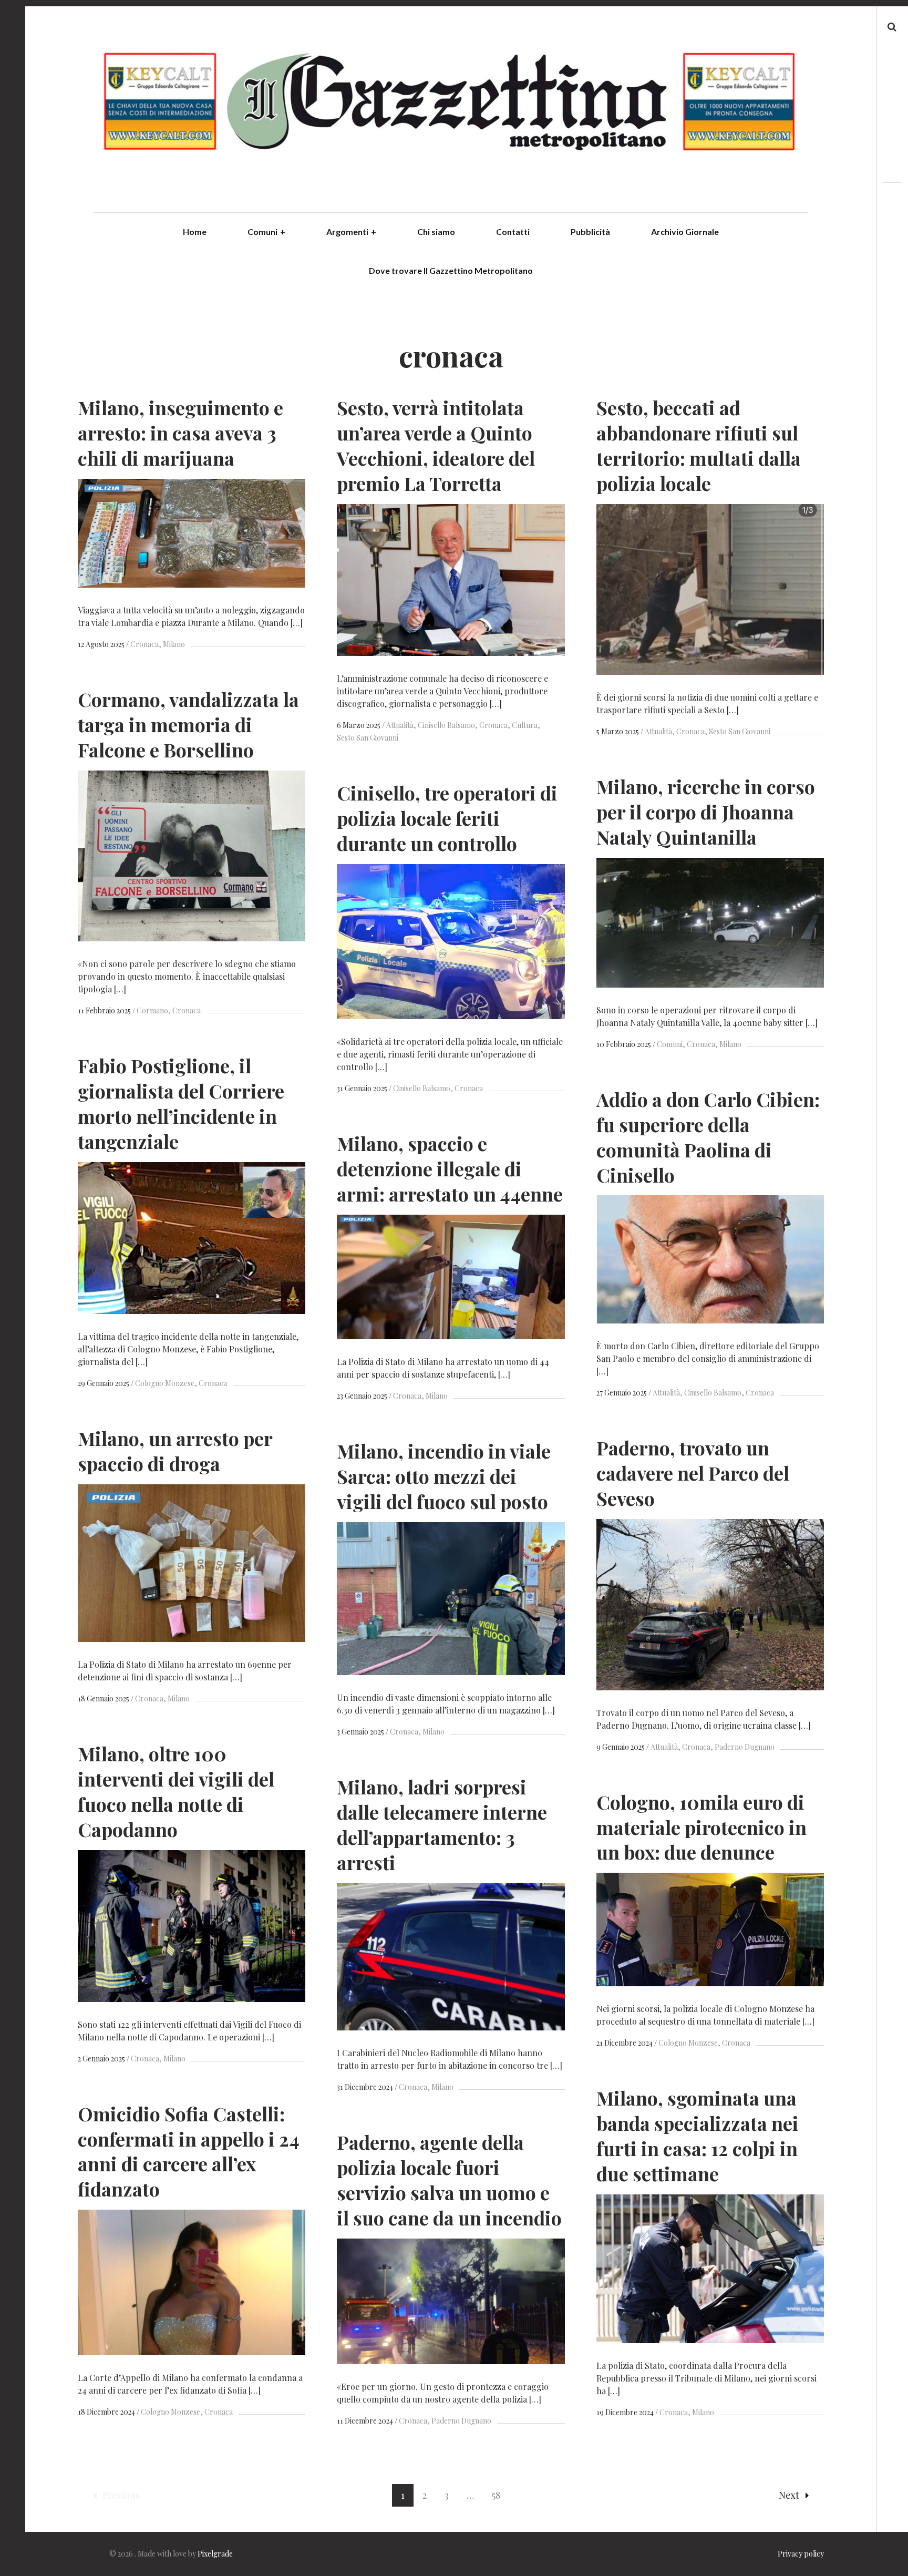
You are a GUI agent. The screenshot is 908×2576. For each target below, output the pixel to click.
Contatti (513, 232)
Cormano (152, 1010)
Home (195, 232)
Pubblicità (590, 232)
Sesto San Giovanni (740, 731)
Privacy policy (801, 2554)
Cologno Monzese (165, 1383)
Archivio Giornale (685, 232)
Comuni (266, 232)
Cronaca (145, 644)
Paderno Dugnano (745, 1747)
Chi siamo (436, 232)
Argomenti (351, 232)
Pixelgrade (215, 2554)
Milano (174, 644)
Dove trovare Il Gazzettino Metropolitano (451, 270)
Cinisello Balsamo (446, 725)
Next (789, 2495)
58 (496, 2495)
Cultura (525, 725)
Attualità (400, 725)
